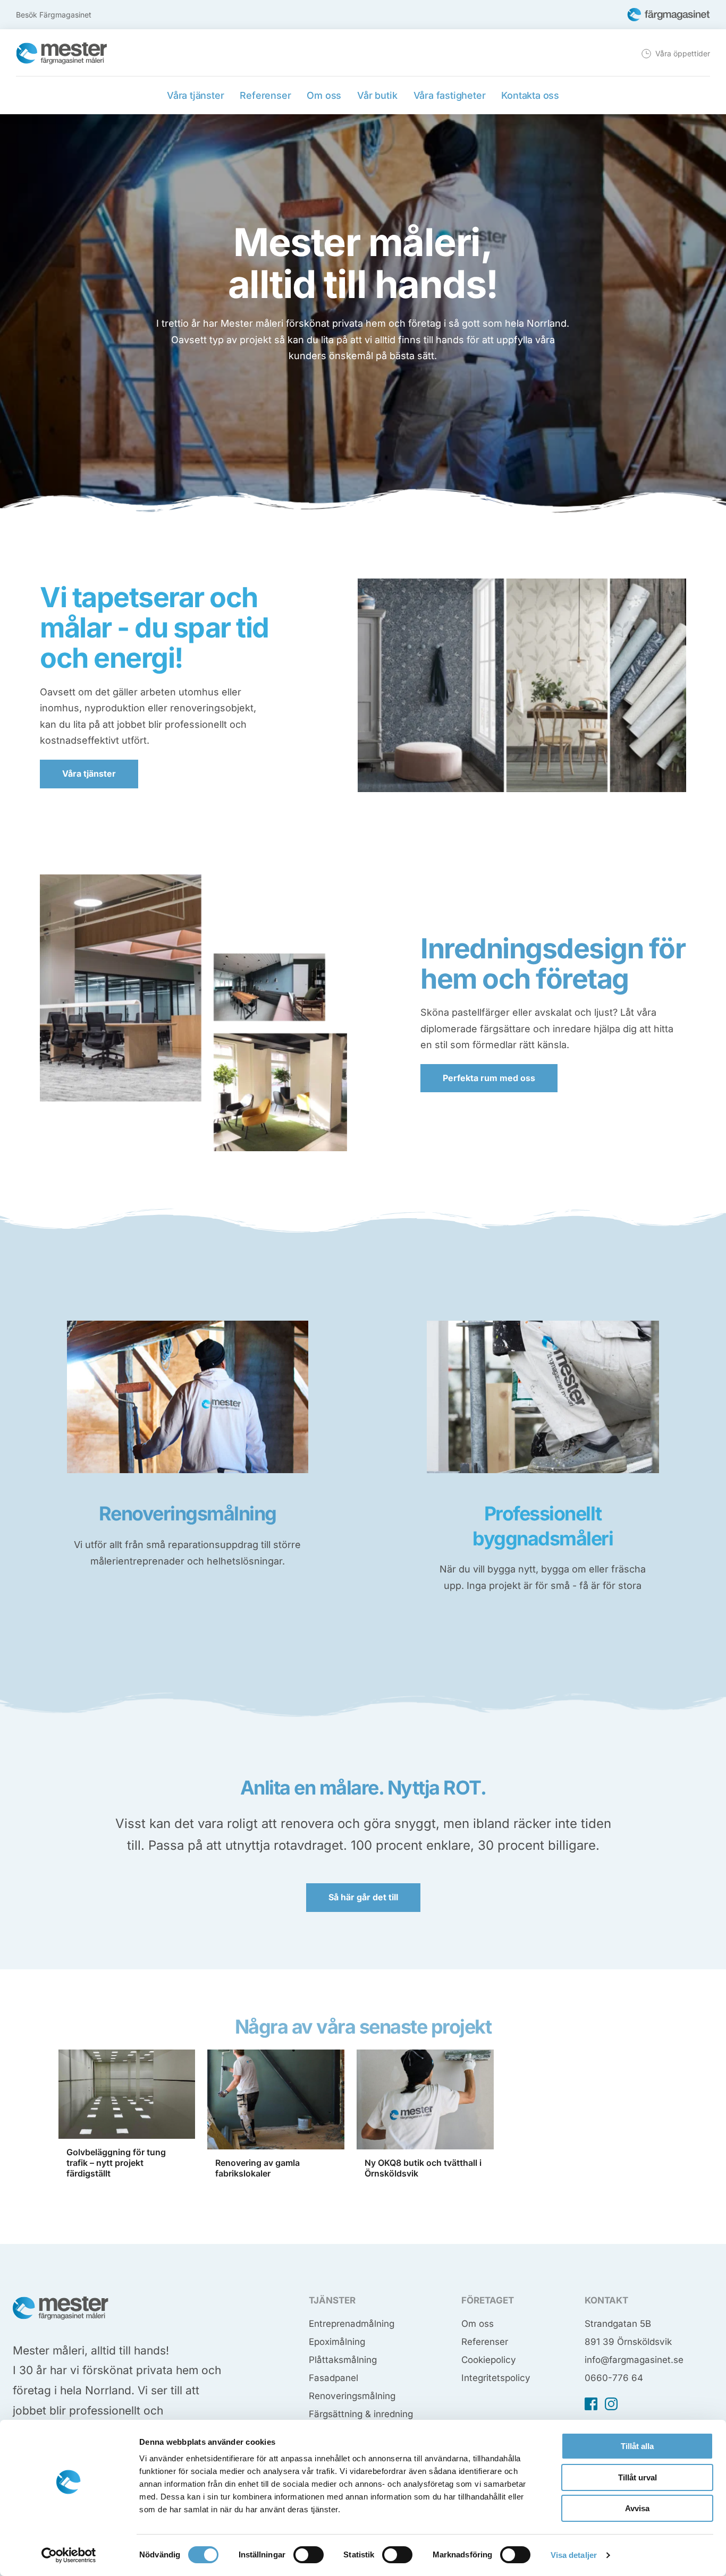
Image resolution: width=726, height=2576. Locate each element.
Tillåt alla (637, 2446)
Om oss (478, 2324)
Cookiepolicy (489, 2360)
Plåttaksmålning (343, 2360)
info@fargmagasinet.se (634, 2360)
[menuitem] (674, 54)
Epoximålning (337, 2342)
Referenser (485, 2342)
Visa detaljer (574, 2555)
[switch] (309, 2555)
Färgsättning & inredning (361, 2414)
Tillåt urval (638, 2477)
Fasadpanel (334, 2378)
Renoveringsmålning (352, 2396)
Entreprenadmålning (352, 2324)
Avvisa (637, 2508)
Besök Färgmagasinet (54, 15)
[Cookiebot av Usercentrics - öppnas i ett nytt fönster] (69, 2555)
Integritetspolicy (496, 2378)
